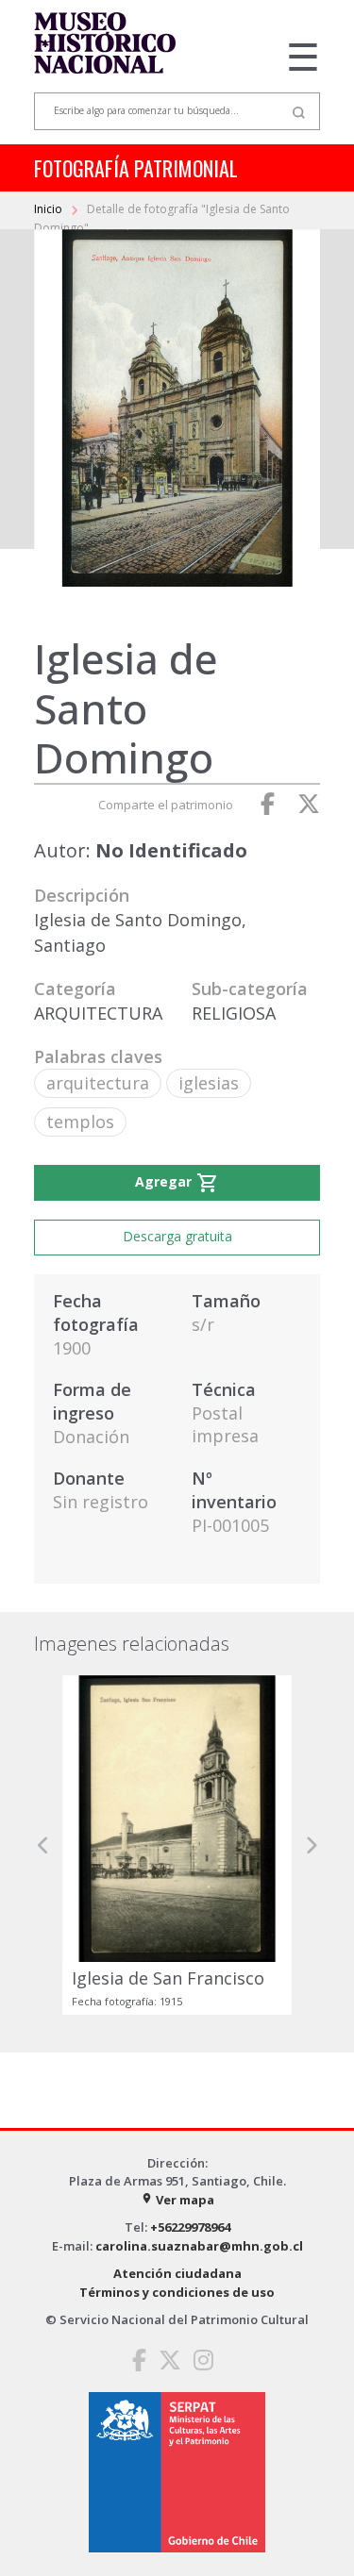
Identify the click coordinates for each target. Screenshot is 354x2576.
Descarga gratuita (177, 1236)
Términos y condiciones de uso (177, 2292)
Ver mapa (177, 2200)
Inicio (50, 209)
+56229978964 (190, 2227)
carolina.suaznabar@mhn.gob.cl (199, 2246)
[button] (43, 1845)
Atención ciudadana (177, 2273)
